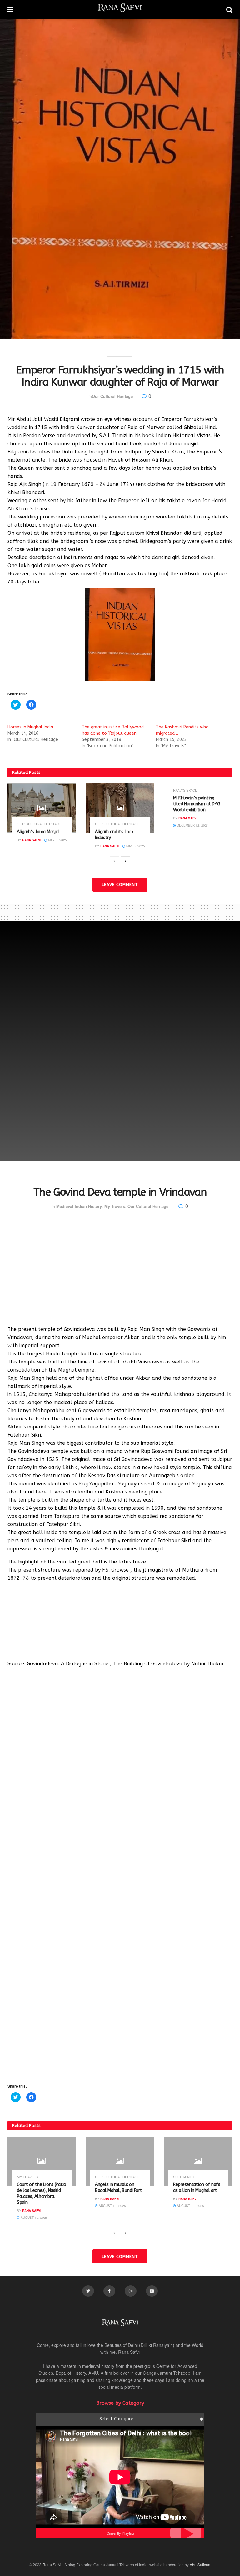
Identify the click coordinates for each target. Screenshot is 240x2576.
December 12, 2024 (192, 825)
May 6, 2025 (57, 840)
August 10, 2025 (34, 2218)
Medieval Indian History (79, 1206)
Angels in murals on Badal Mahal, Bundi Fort (119, 2188)
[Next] (126, 861)
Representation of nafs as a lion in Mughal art (197, 2188)
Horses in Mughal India (30, 727)
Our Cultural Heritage (112, 396)
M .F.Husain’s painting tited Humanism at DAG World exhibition (197, 804)
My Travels (115, 1206)
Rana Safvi (32, 840)
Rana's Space (185, 790)
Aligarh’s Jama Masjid (38, 832)
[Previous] (114, 861)
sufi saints (184, 2177)
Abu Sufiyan (200, 2565)
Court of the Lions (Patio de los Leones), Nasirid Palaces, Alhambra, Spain (42, 2193)
